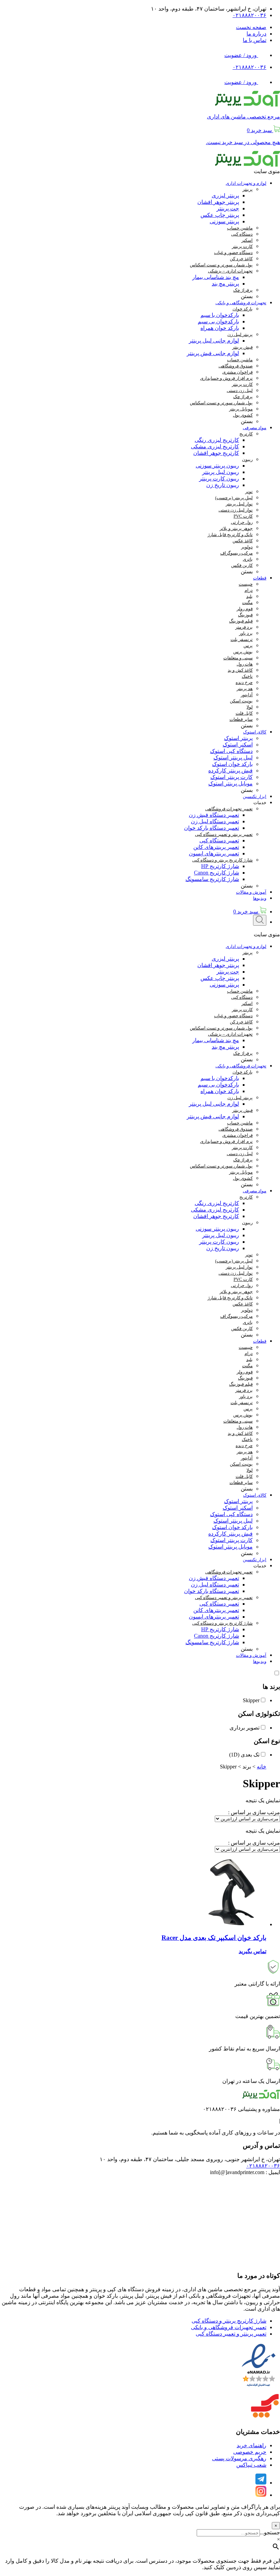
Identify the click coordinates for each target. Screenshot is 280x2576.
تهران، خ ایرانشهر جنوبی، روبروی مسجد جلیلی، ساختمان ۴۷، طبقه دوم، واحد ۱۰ (190, 2159)
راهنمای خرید (251, 2445)
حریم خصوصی (250, 2452)
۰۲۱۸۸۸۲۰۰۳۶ (249, 15)
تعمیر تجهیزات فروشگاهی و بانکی (229, 2327)
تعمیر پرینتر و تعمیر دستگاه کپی (231, 2334)
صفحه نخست (251, 27)
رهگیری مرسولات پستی (239, 2458)
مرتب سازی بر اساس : (254, 1812)
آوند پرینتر (119, 2507)
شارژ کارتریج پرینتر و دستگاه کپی (229, 2321)
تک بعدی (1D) (244, 1755)
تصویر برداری (244, 1728)
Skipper (251, 1700)
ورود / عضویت (241, 55)
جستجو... (270, 2532)
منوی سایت (267, 171)
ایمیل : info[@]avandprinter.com (245, 2172)
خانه (262, 1767)
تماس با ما (255, 40)
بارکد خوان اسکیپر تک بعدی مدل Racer (214, 1938)
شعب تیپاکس (251, 2465)
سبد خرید (246, 912)
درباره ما (256, 34)
